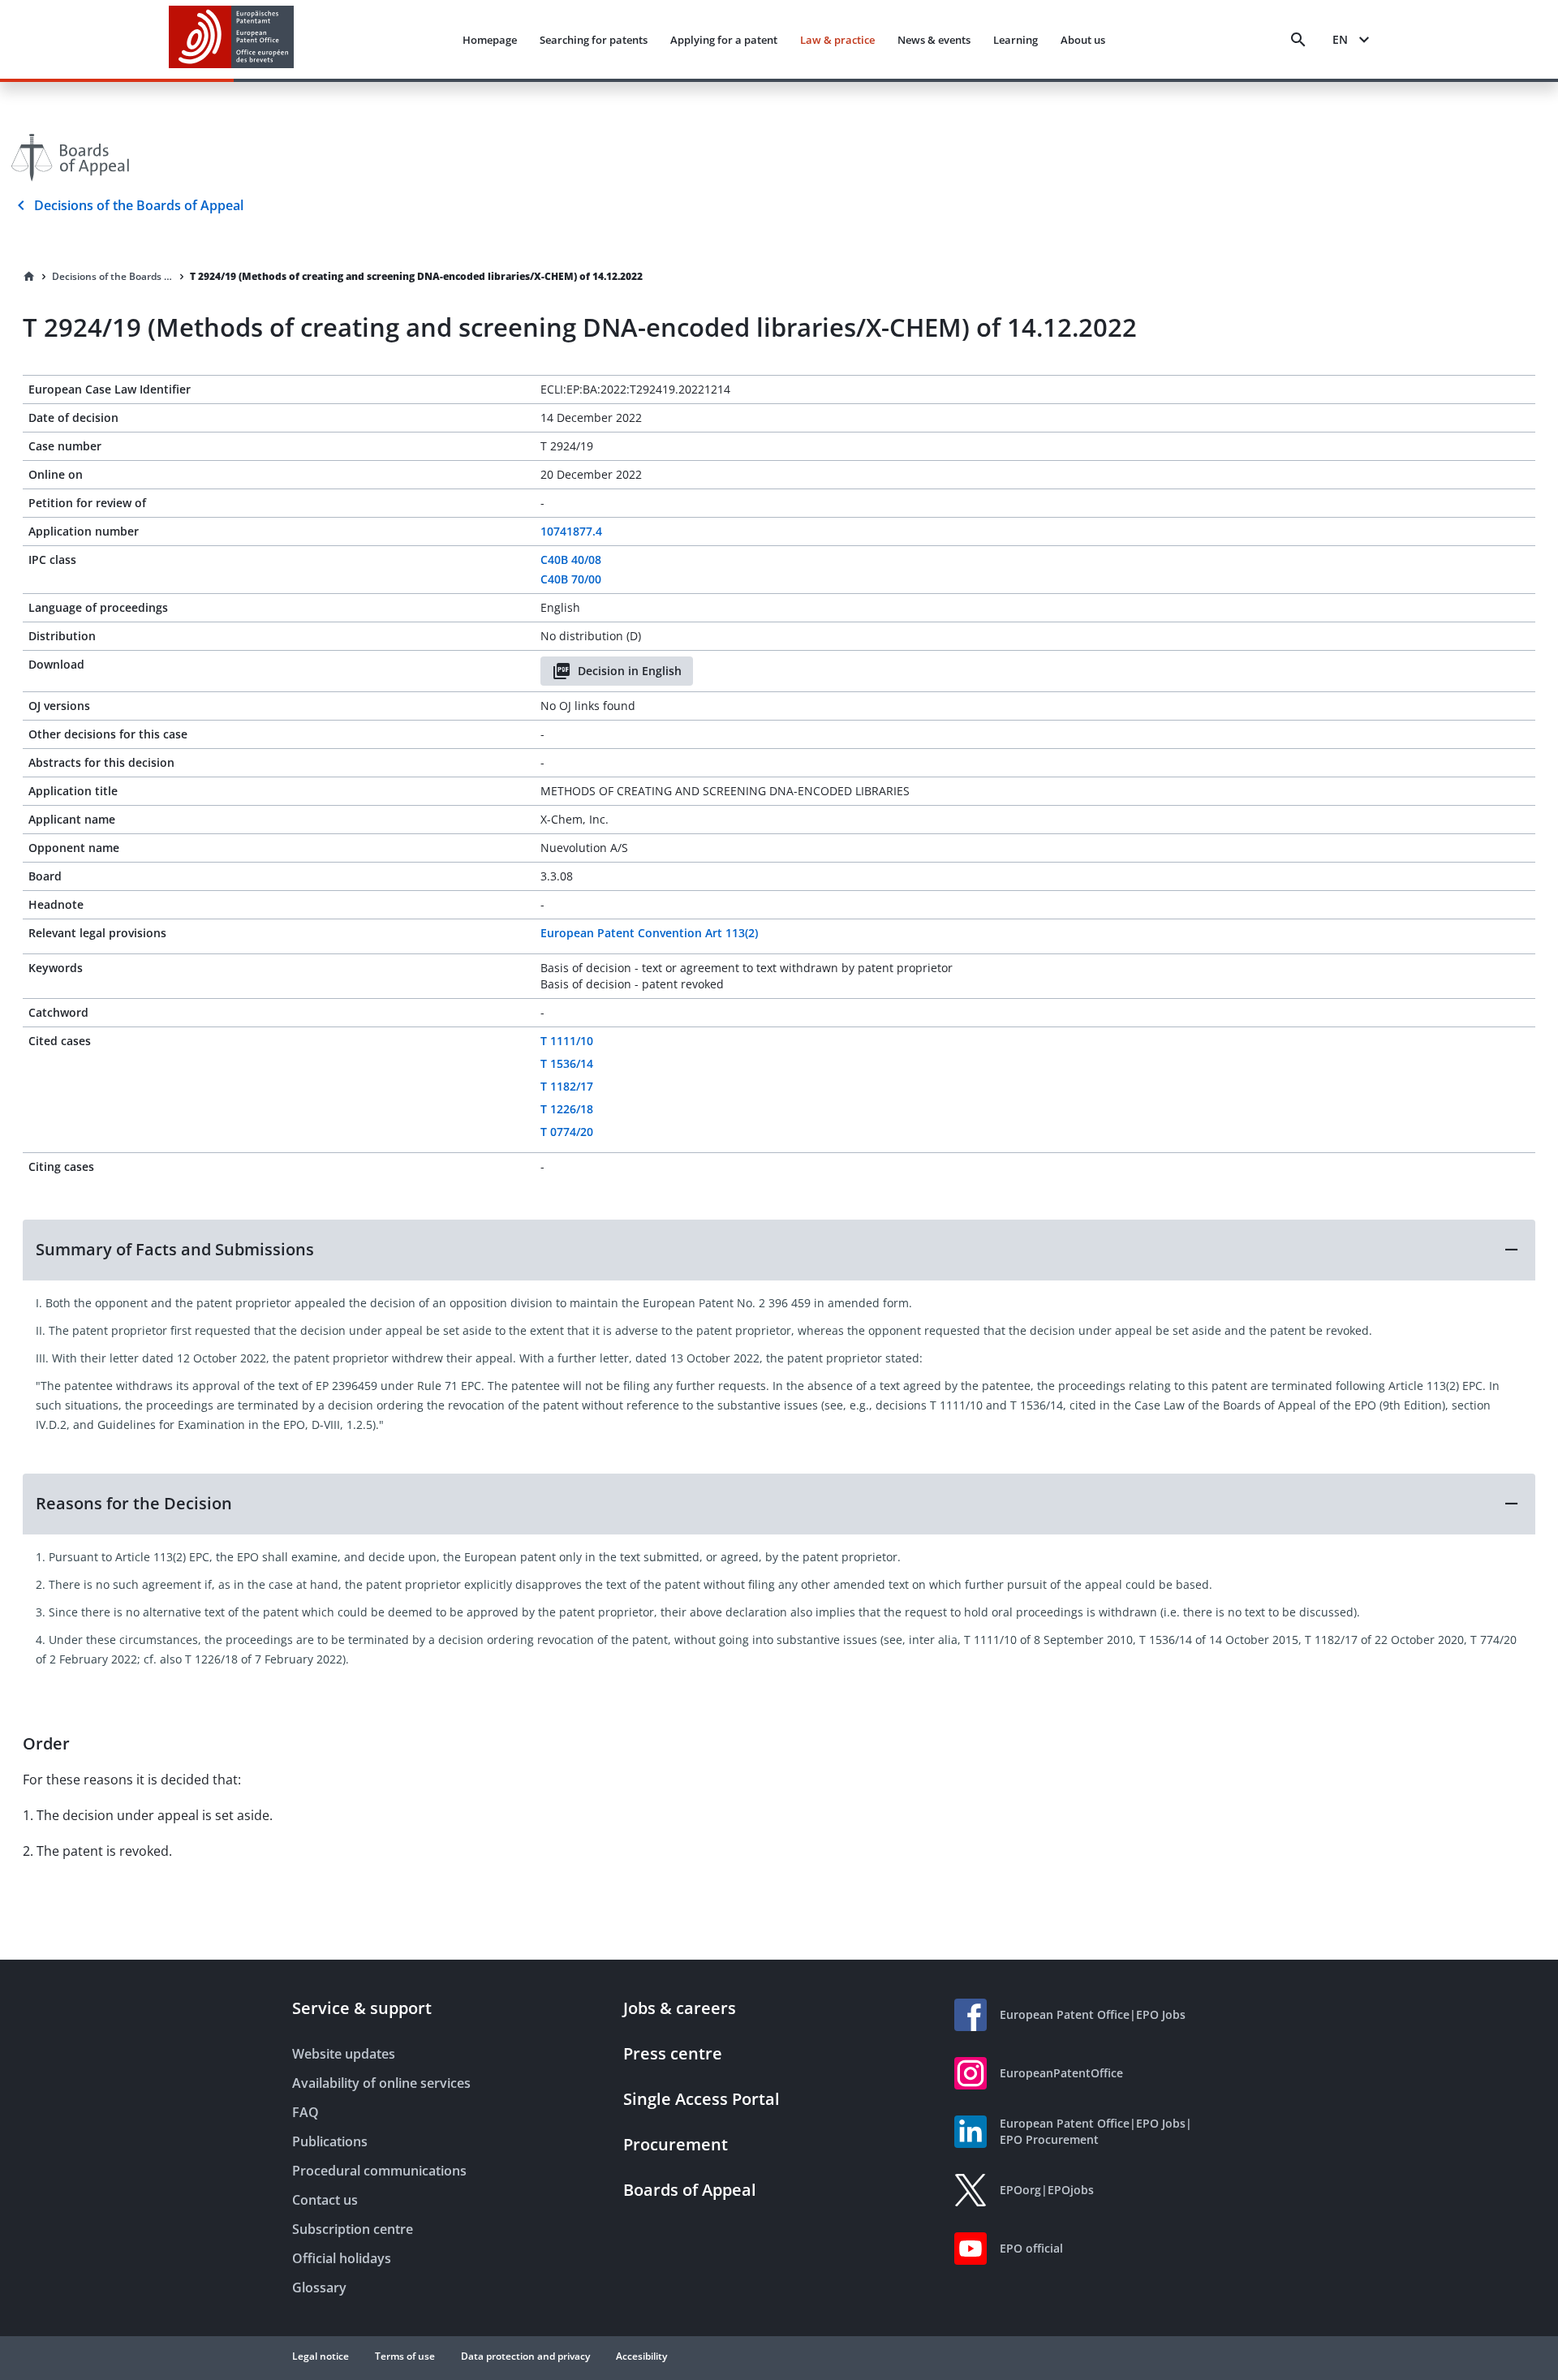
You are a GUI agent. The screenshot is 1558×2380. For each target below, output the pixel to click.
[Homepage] (29, 277)
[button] (779, 1250)
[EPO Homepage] (231, 39)
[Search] (1298, 40)
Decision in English (630, 671)
